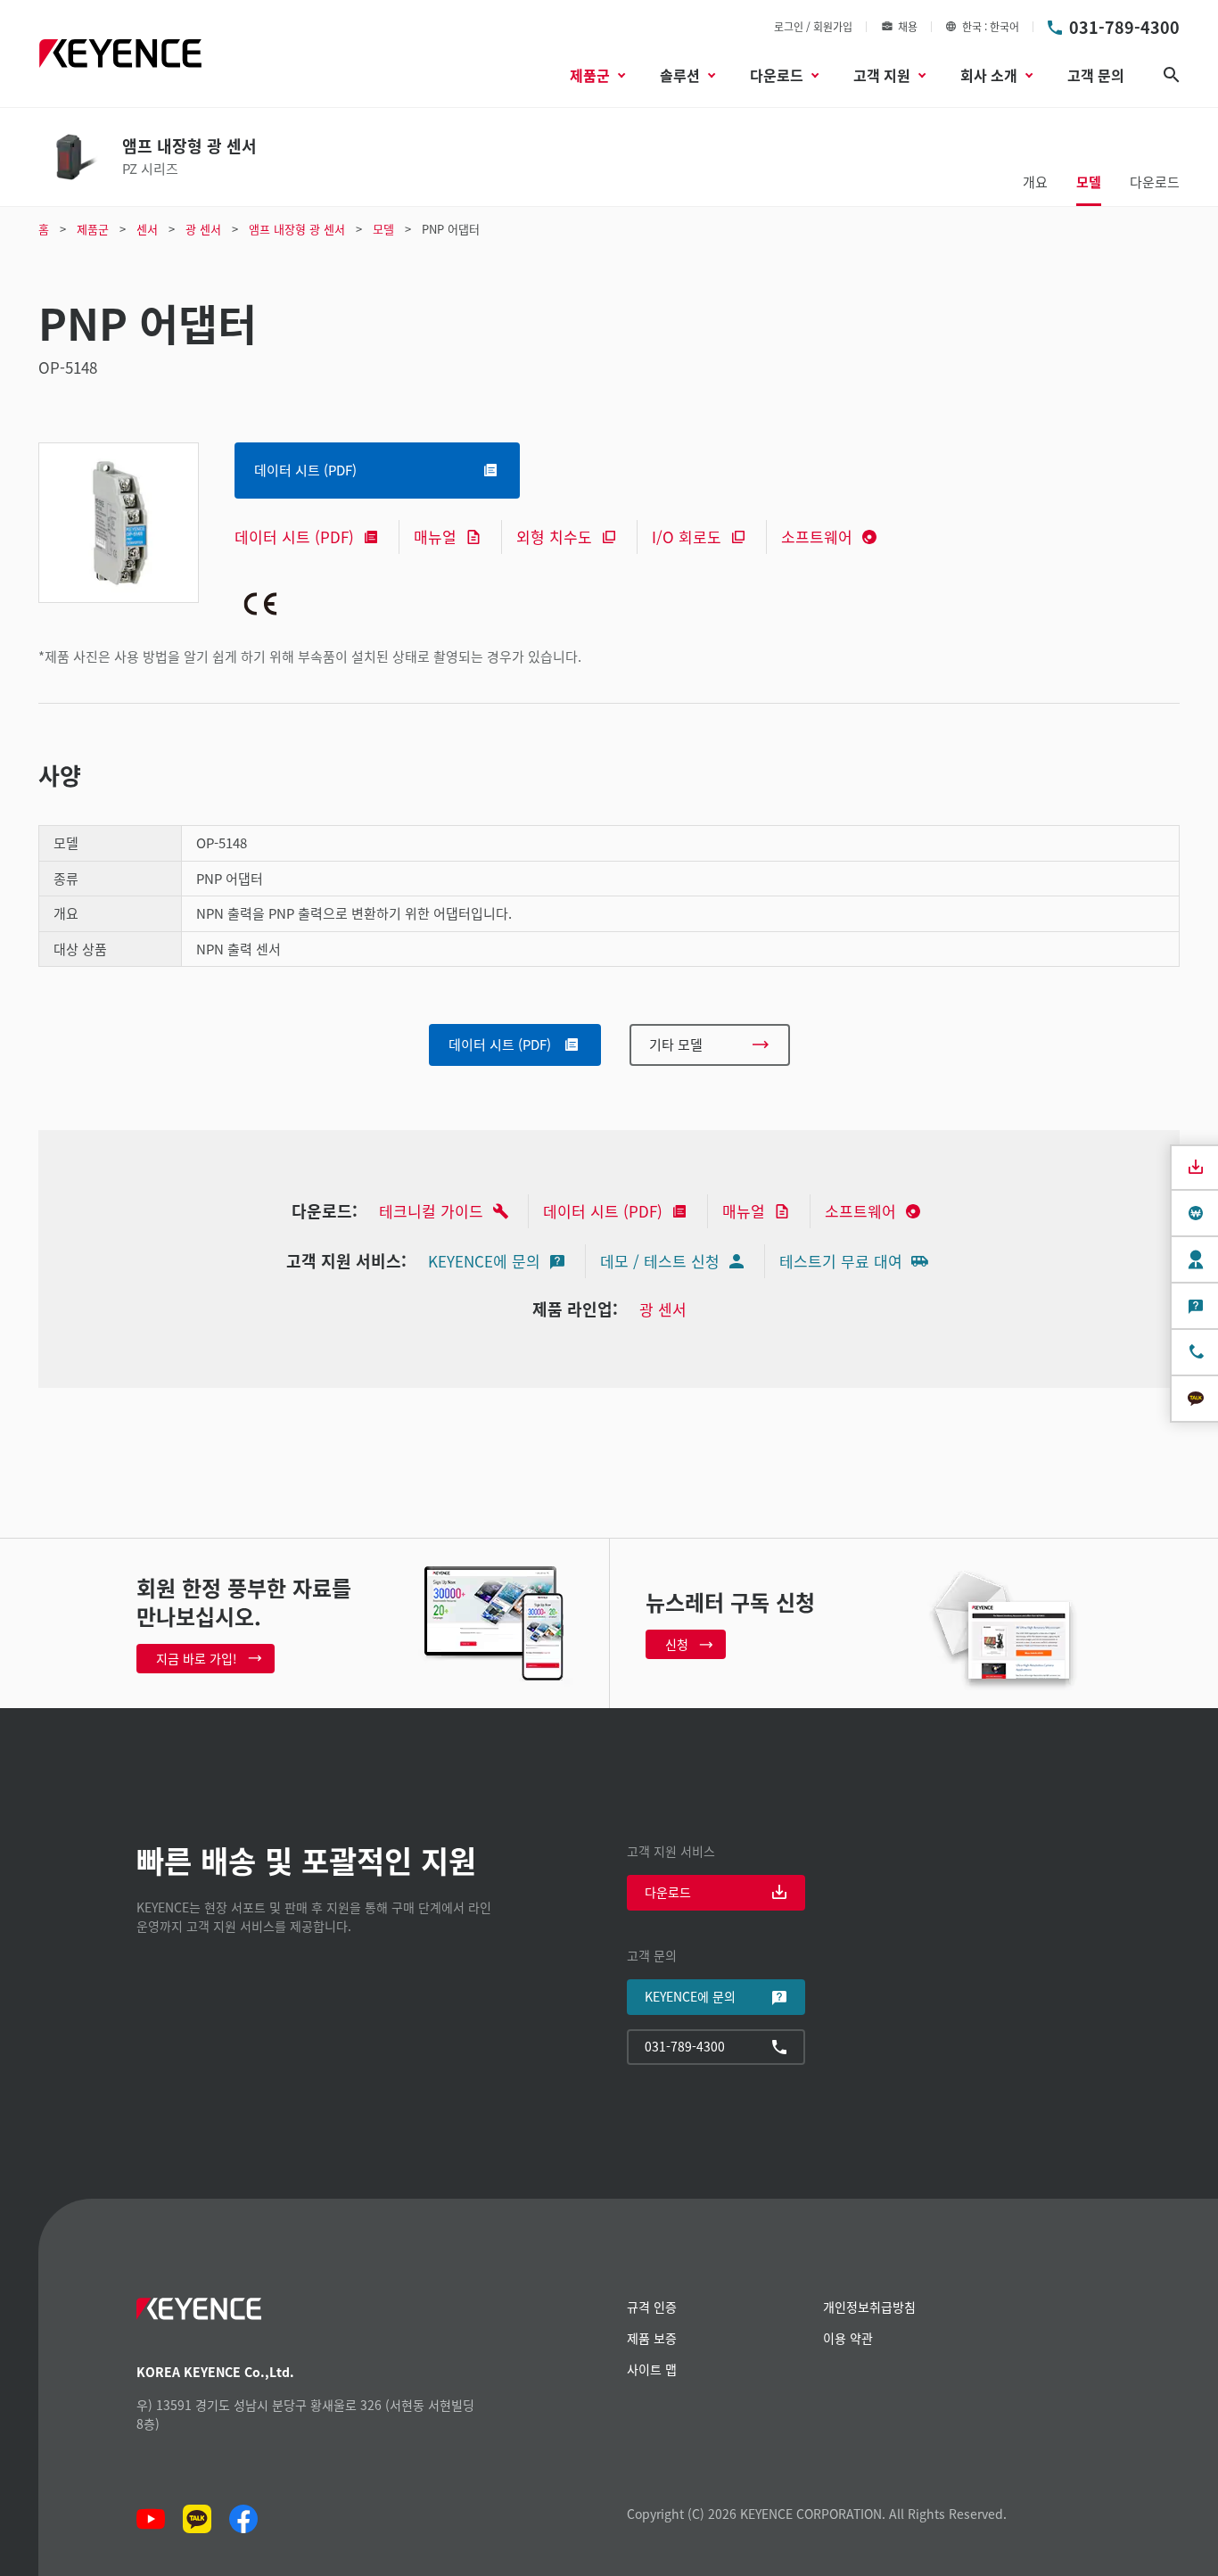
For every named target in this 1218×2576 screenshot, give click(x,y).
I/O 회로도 (687, 537)
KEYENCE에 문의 (484, 1261)
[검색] (1172, 75)
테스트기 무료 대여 (841, 1261)
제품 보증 (652, 2338)
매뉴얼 (435, 537)
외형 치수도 (554, 537)
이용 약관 (848, 2338)
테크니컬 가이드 (431, 1211)
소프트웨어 (817, 537)
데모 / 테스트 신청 (660, 1261)
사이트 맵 (652, 2369)
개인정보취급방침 (869, 2307)
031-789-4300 (1124, 27)
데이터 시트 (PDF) (294, 537)
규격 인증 (652, 2307)
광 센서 (663, 1309)
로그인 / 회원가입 (813, 26)
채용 (908, 26)
